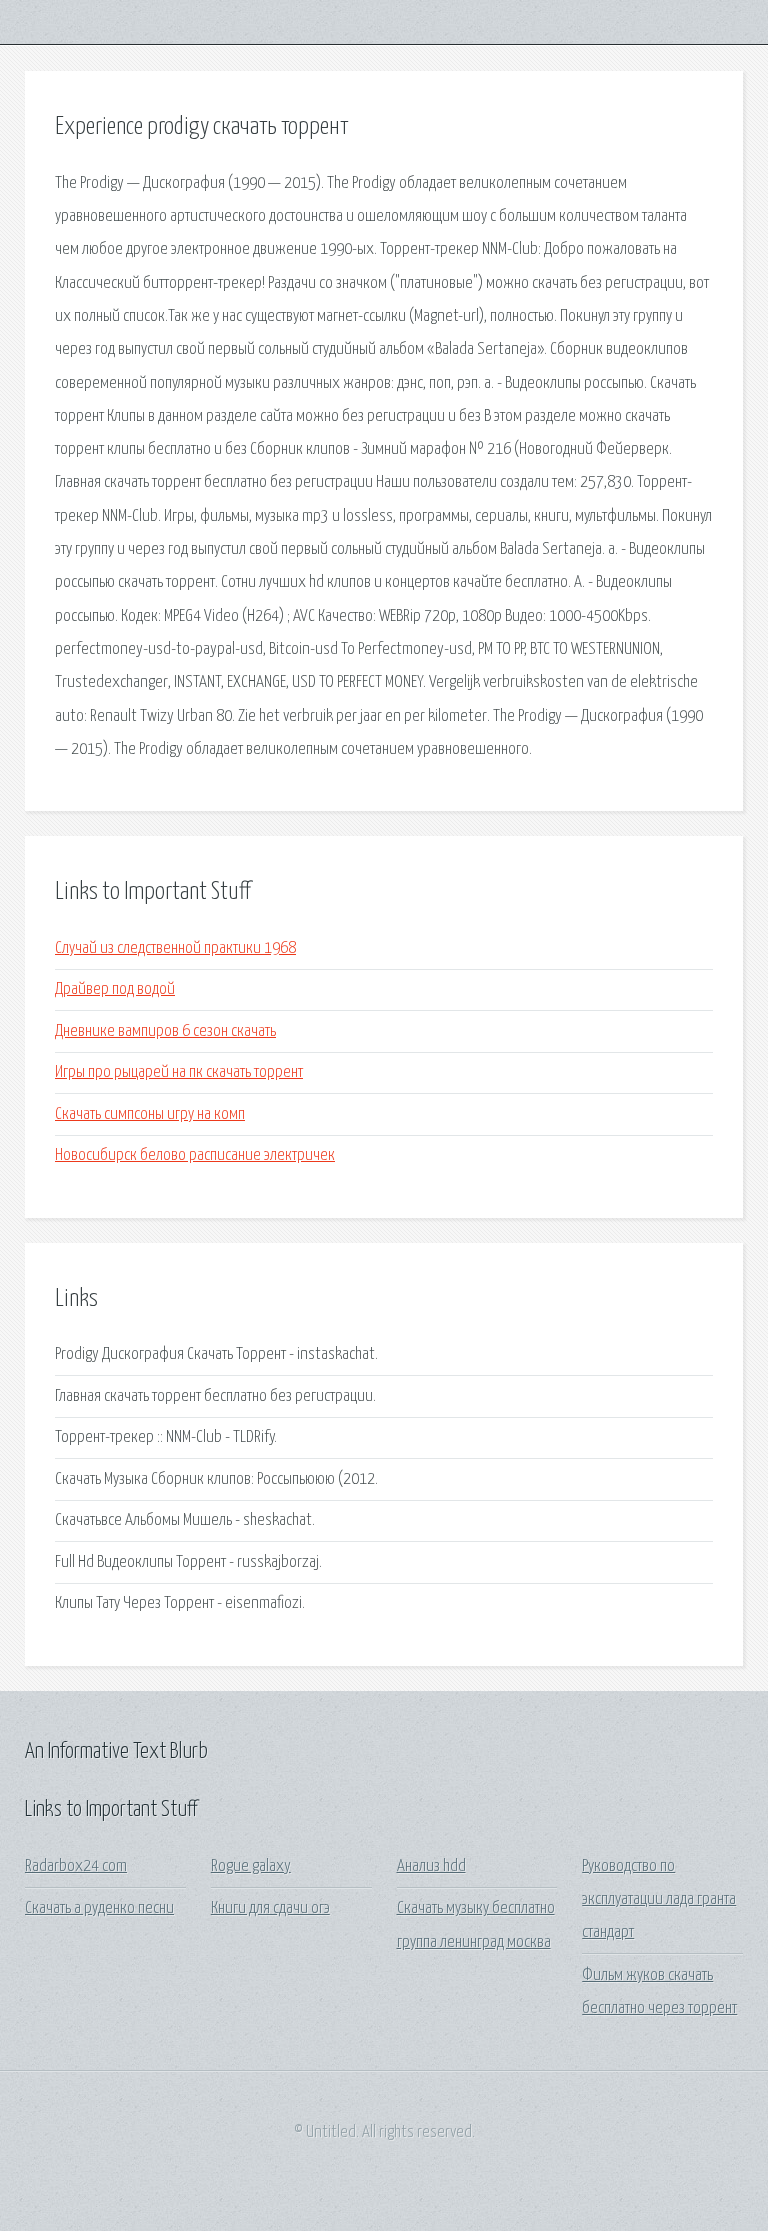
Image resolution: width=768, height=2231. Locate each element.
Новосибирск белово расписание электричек (195, 1155)
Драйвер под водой (115, 989)
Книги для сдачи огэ (270, 1908)
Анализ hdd (431, 1866)
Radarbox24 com (76, 1866)
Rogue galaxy (251, 1866)
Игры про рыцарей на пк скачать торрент (179, 1072)
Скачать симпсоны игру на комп (150, 1114)
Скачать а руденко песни (99, 1908)
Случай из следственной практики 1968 (175, 948)
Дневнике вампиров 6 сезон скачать (165, 1031)
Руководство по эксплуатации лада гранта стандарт (659, 1900)
